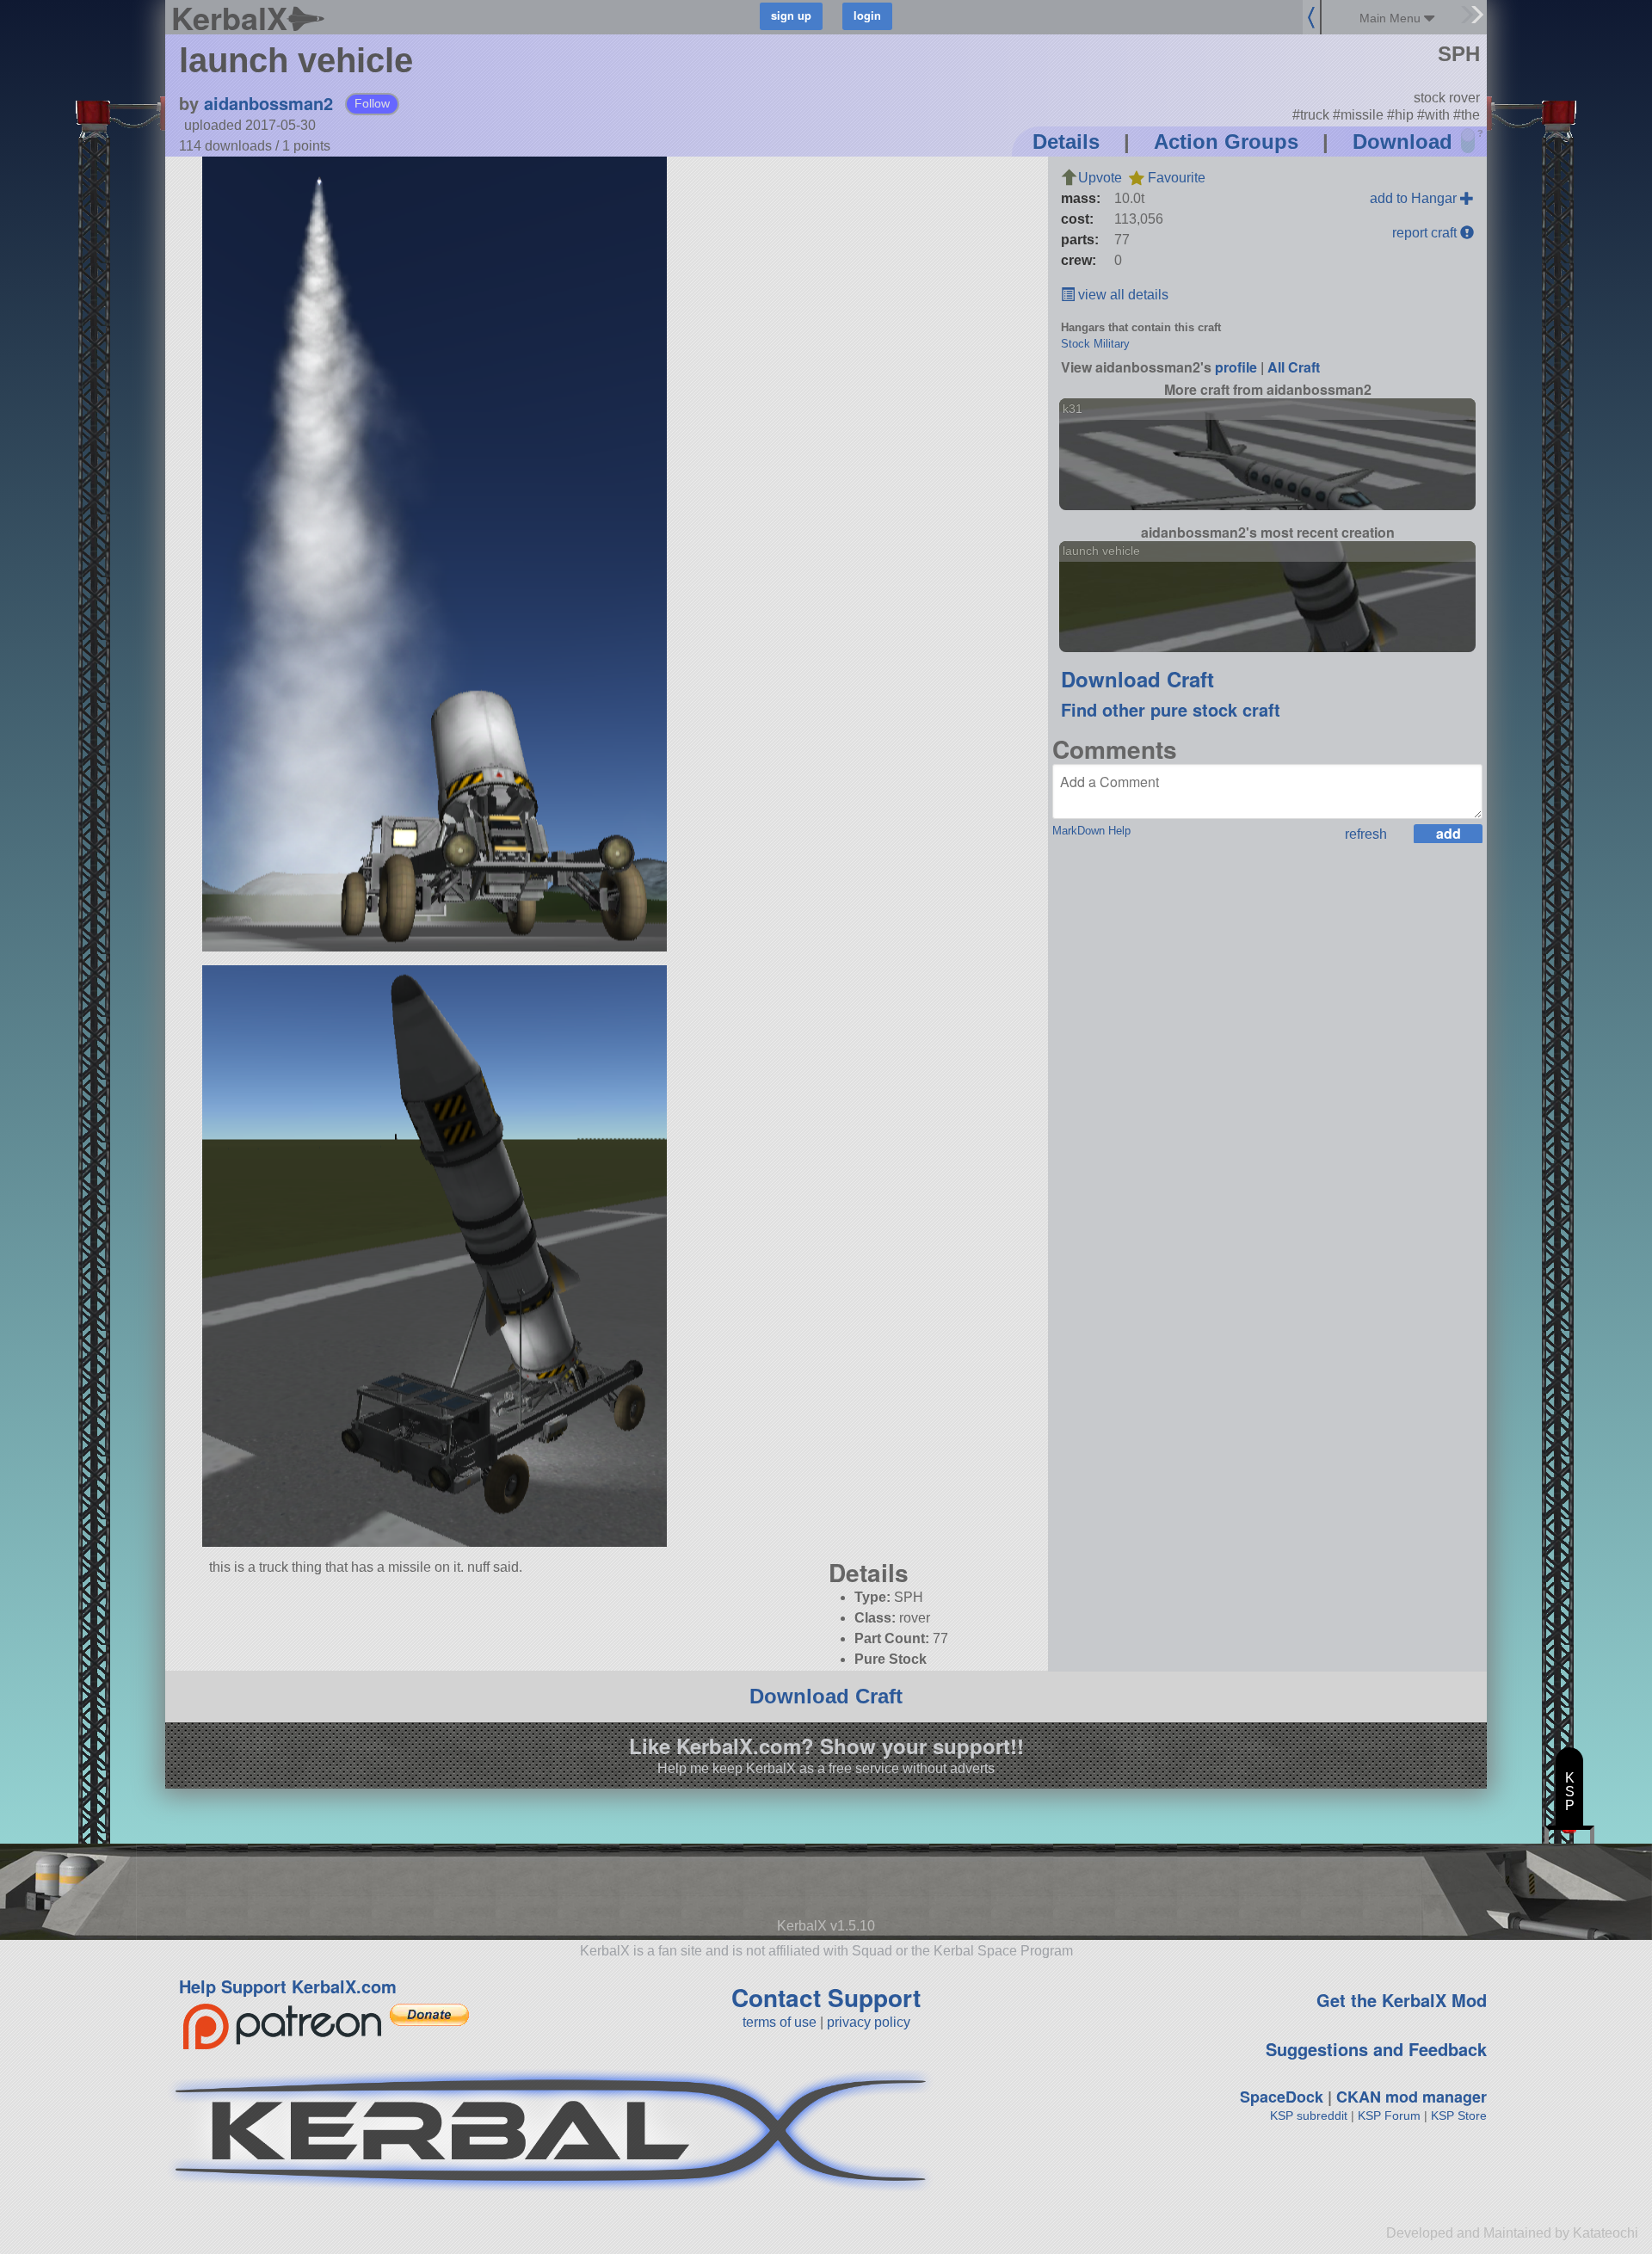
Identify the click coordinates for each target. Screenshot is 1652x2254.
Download (1402, 142)
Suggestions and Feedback (1376, 2049)
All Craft (1294, 367)
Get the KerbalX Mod (1402, 2000)
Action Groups (1226, 142)
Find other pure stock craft (1171, 709)
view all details (1122, 295)
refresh (1366, 834)
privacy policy (869, 2022)
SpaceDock (1282, 2097)
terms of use (780, 2022)
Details (1066, 142)
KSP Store (1459, 2115)
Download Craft (1137, 679)
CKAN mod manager (1412, 2097)
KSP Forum (1389, 2115)
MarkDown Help (1091, 831)
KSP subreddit (1309, 2115)
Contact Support (826, 1997)
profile (1236, 367)
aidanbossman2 (268, 103)
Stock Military (1095, 344)
